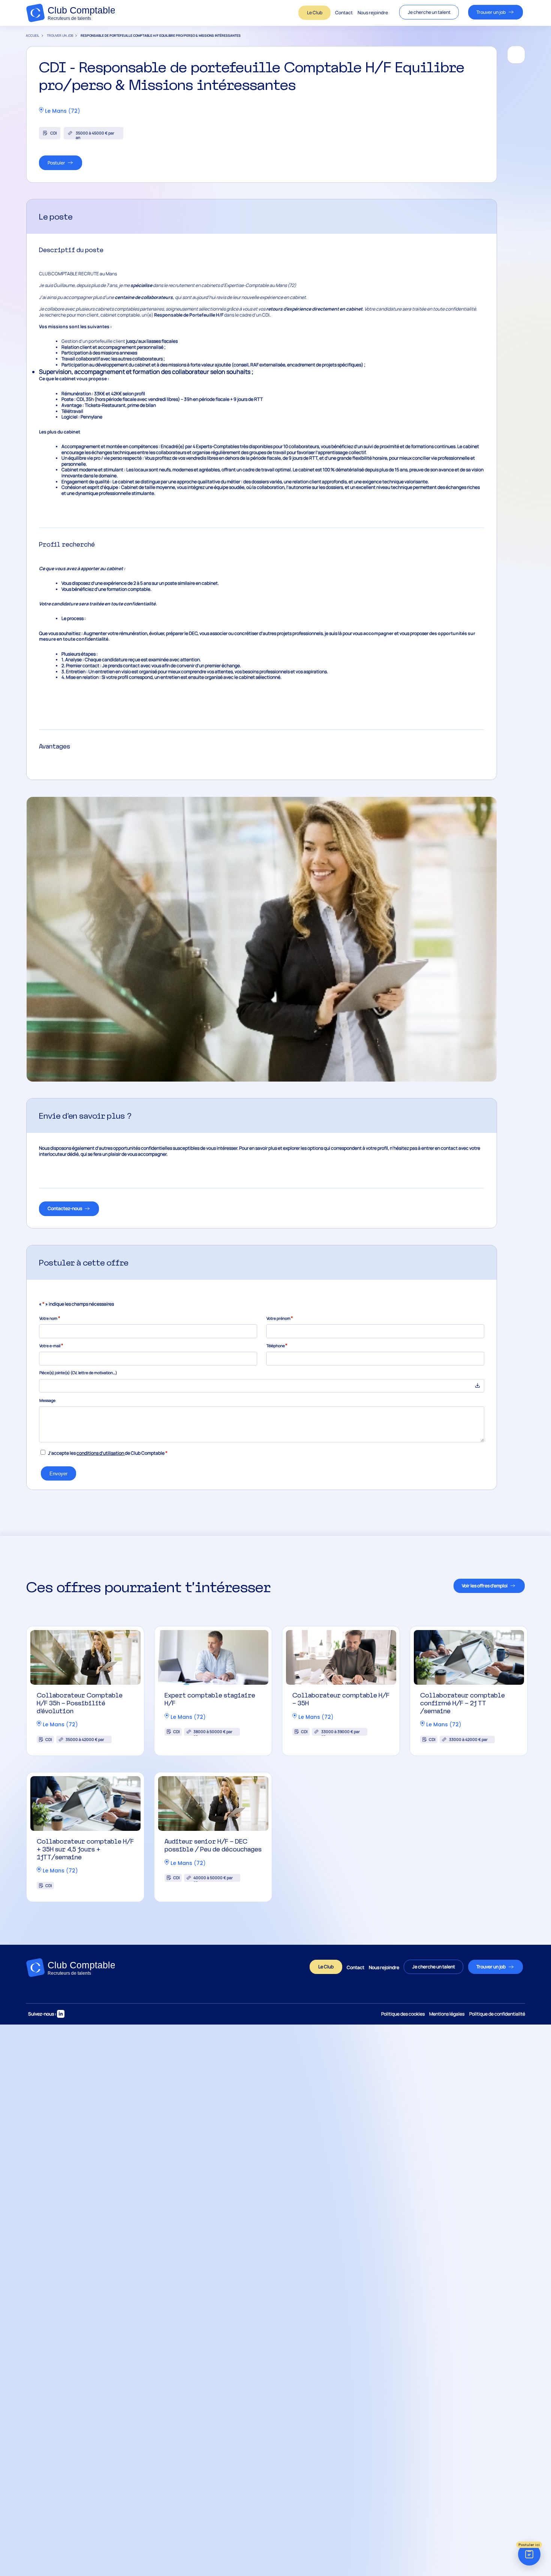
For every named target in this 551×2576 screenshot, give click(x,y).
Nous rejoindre (373, 13)
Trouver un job (491, 12)
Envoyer (58, 1474)
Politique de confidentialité (497, 2014)
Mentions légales (447, 2014)
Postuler (56, 163)
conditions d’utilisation (100, 1453)
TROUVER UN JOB (60, 36)
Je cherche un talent (429, 12)
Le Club (315, 13)
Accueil (33, 36)
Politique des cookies (403, 2014)
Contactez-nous (65, 1208)
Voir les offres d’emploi (485, 1586)
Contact (344, 13)
